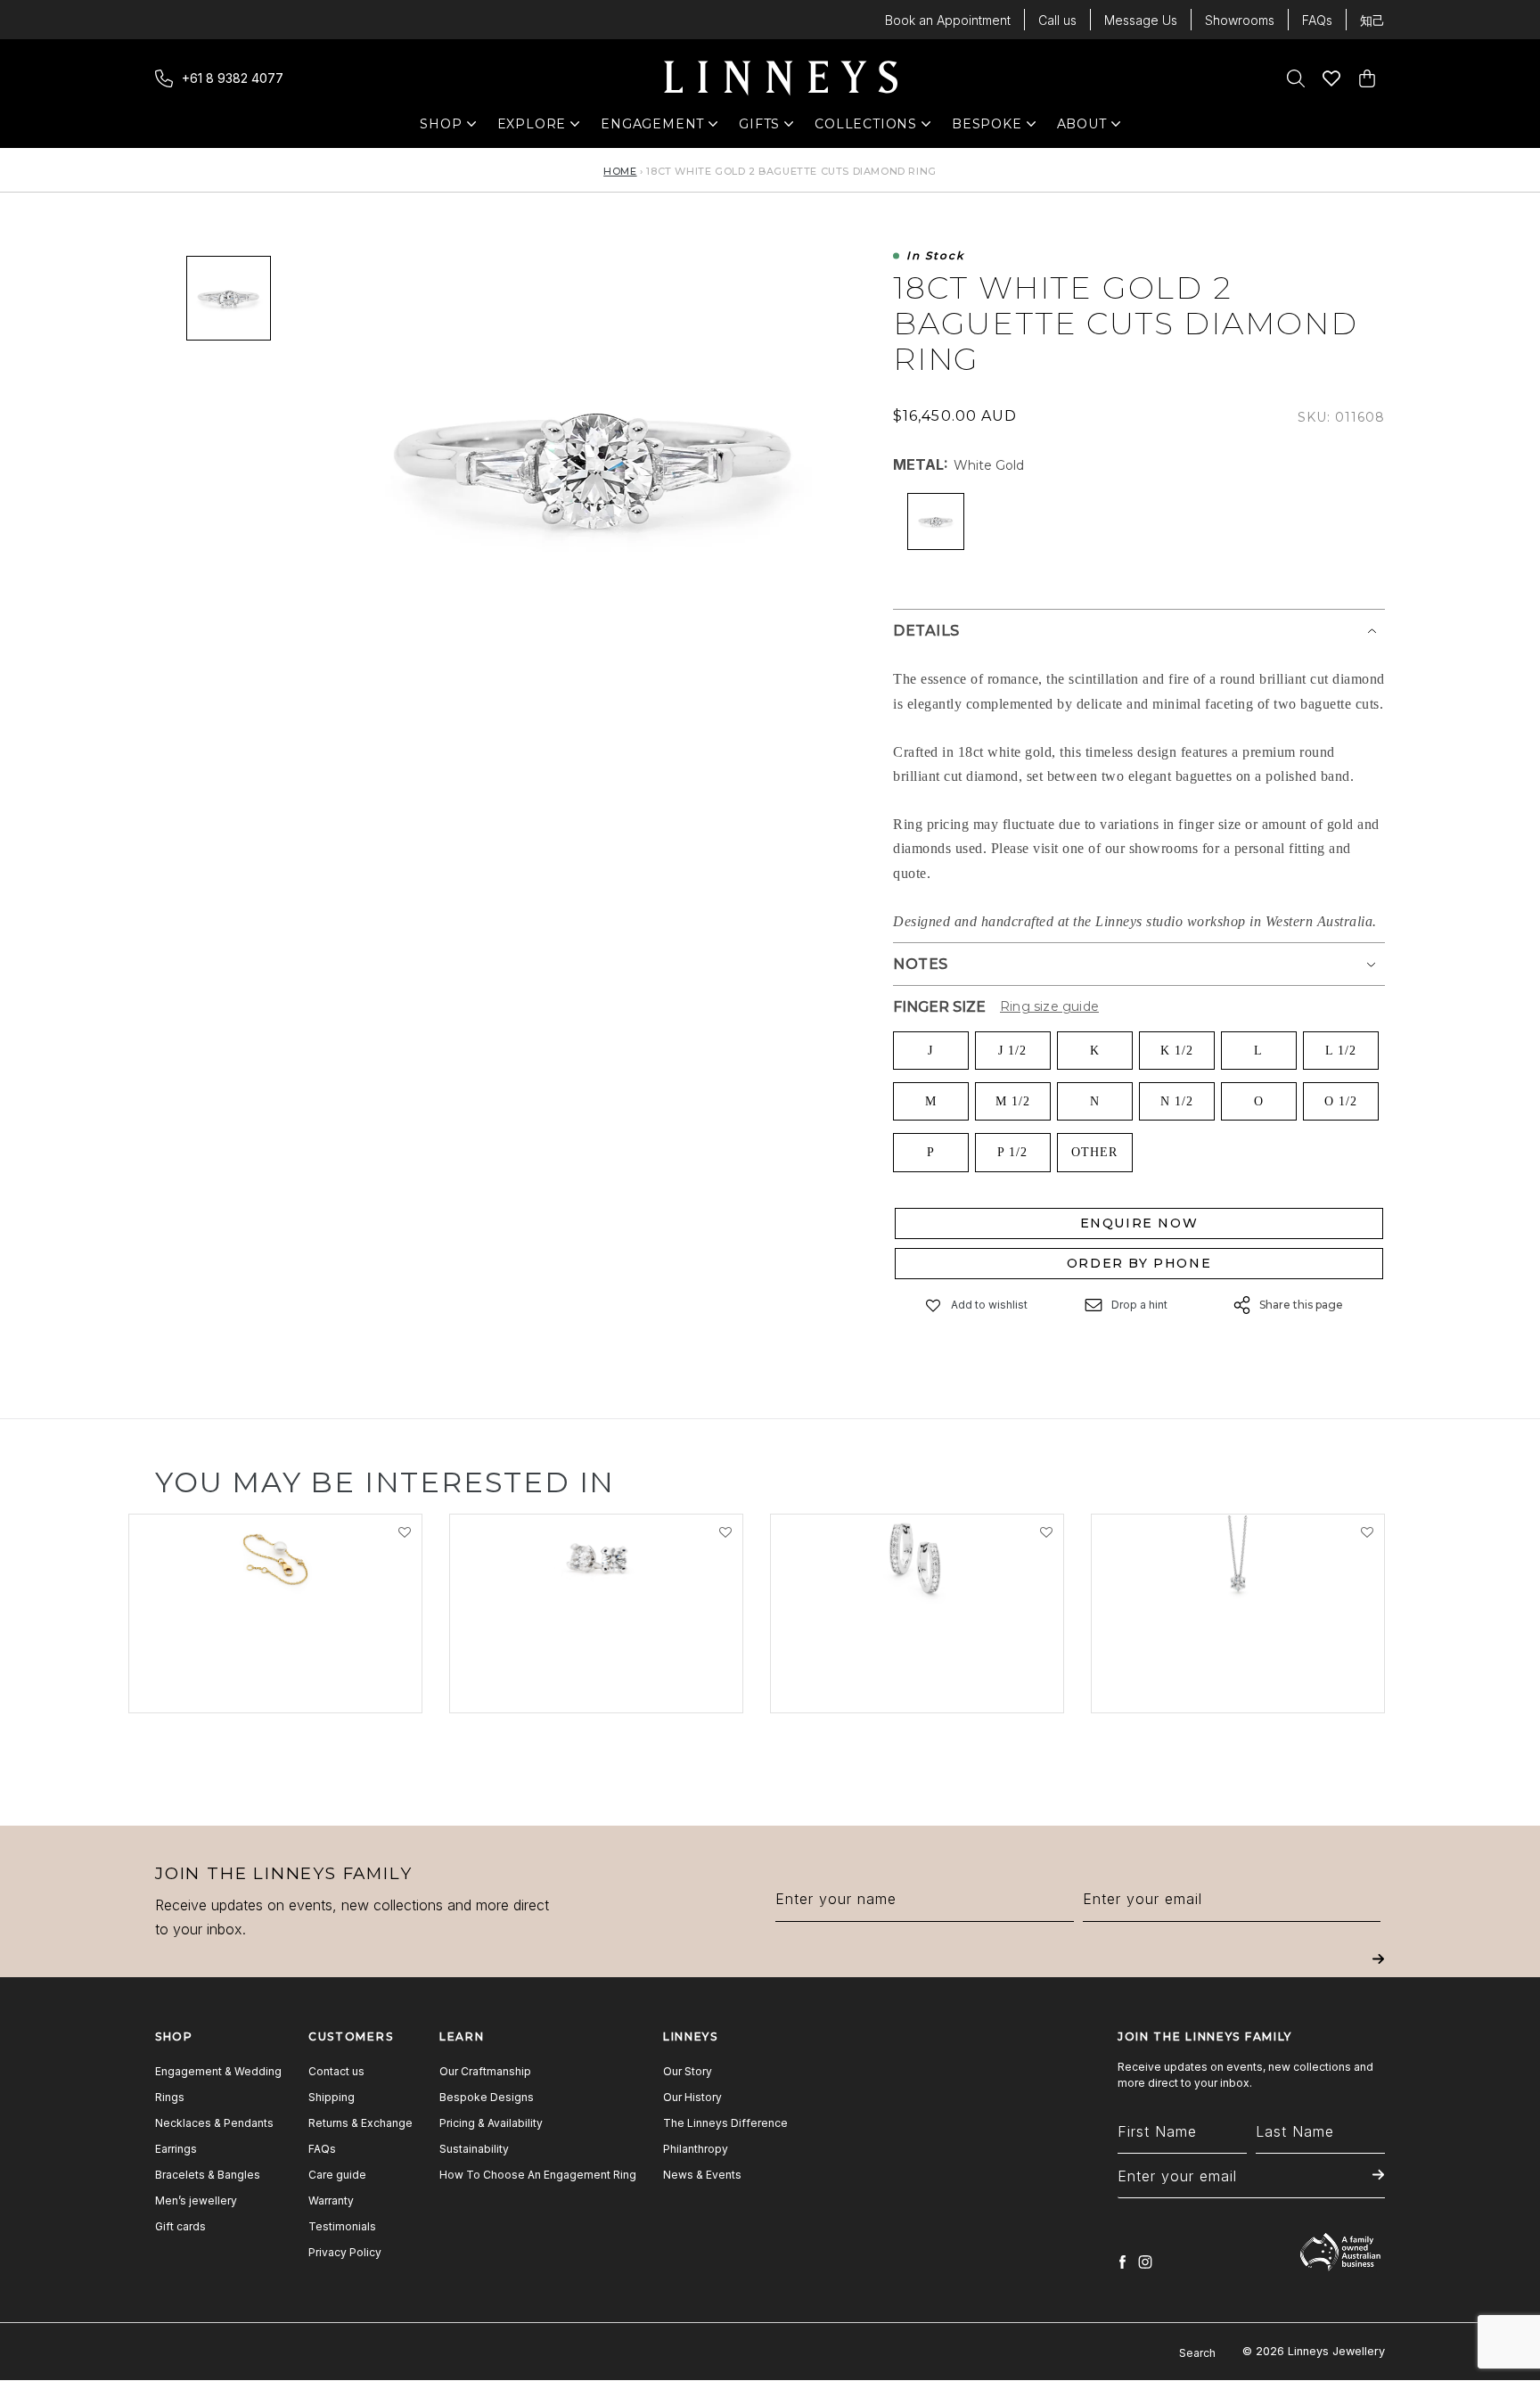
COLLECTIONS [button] (866, 128)
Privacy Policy (345, 2252)
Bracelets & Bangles (208, 2175)
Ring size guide (1049, 1006)
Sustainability (474, 2149)
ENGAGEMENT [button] (652, 128)
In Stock (935, 256)
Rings (170, 2097)
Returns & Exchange (360, 2123)
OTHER (1094, 1152)
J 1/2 (1012, 1051)
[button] (934, 1305)
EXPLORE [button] (532, 128)
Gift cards (180, 2226)
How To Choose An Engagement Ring (538, 2175)
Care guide (337, 2175)
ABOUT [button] (1087, 128)
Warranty (331, 2200)
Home (620, 171)
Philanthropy (696, 2149)
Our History (692, 2097)
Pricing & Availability (491, 2123)
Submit (1378, 1971)
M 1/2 (1013, 1101)
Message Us (1141, 20)
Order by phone (1139, 1263)
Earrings (176, 2149)
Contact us (336, 2071)
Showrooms (1240, 20)
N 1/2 (1177, 1101)
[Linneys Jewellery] (781, 78)
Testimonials (342, 2226)
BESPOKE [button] (987, 128)
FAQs (1317, 20)
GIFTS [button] (769, 128)
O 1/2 (1341, 1101)
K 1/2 (1177, 1051)
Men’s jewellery (196, 2200)
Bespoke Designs (487, 2097)
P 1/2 (1012, 1152)
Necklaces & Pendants (214, 2123)
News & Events (702, 2175)
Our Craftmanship (485, 2071)
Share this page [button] (1301, 1305)
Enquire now (1139, 1223)
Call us (1057, 20)
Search (1197, 2353)
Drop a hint (1139, 1305)
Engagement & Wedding (218, 2071)
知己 (1372, 20)
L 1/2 (1341, 1051)
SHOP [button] (450, 128)
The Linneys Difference (725, 2123)
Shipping (332, 2097)
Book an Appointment (948, 20)
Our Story (688, 2071)
